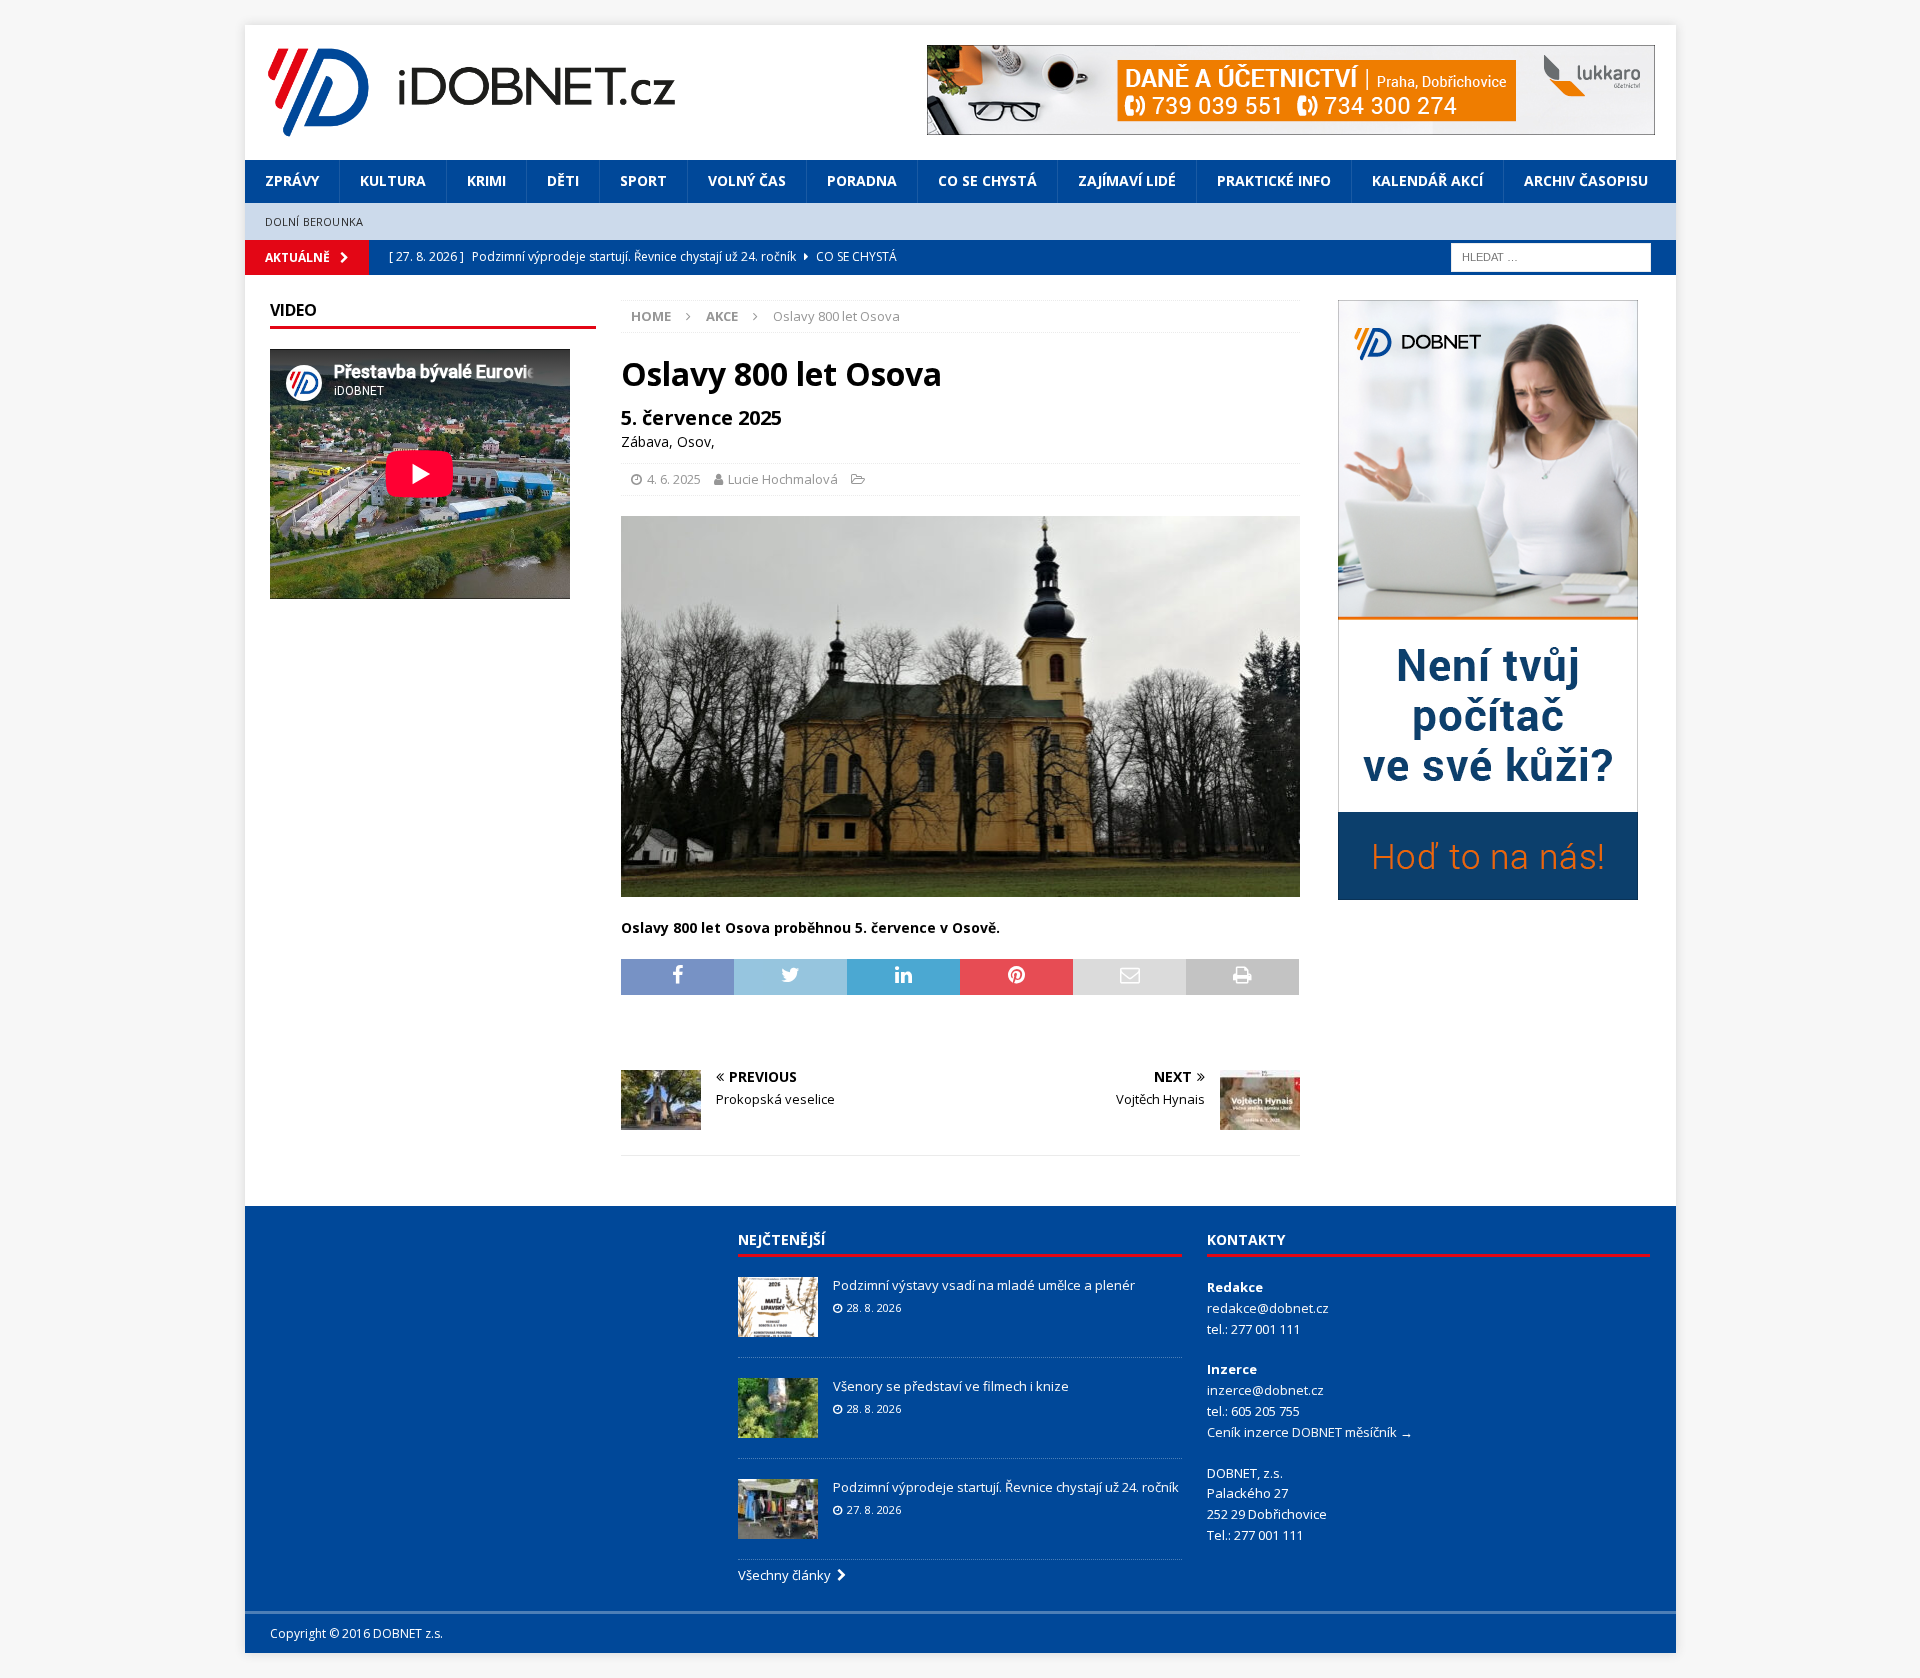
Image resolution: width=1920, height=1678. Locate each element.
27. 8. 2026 (874, 1509)
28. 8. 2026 (874, 1307)
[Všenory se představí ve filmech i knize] (778, 1408)
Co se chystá (987, 180)
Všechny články (787, 1575)
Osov (694, 441)
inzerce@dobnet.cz (1265, 1390)
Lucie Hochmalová (783, 479)
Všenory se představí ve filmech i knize (951, 1386)
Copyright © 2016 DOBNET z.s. (356, 1633)
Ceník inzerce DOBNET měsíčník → (1310, 1432)
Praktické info (1274, 180)
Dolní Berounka (314, 221)
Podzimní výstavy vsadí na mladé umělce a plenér (984, 1285)
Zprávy (292, 180)
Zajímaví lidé (1127, 180)
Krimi (486, 180)
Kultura (393, 180)
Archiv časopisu (1586, 180)
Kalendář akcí (1427, 180)
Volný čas (747, 180)
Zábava (645, 441)
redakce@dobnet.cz (1268, 1308)
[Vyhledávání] (1551, 255)
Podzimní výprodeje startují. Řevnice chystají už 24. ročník (1006, 1487)
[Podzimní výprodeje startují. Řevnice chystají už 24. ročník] (778, 1509)
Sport (643, 180)
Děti (563, 180)
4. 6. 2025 (674, 479)
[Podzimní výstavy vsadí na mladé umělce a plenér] (778, 1307)
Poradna (862, 180)
